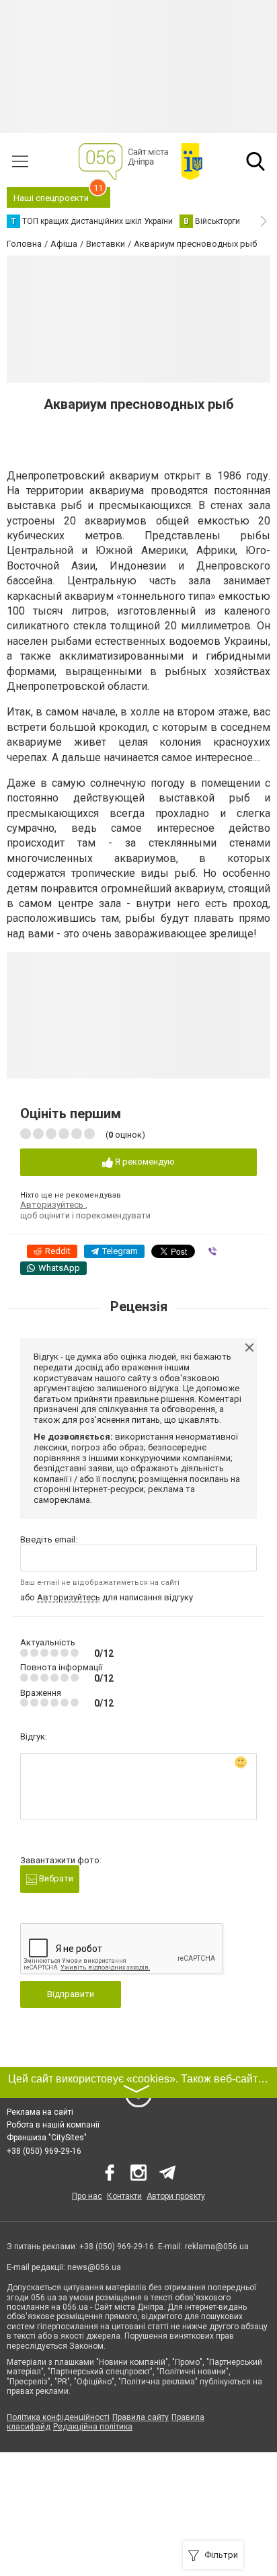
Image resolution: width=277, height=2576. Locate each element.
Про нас (87, 2196)
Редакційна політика (93, 2427)
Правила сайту (141, 2417)
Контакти (124, 2196)
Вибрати (55, 1878)
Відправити (71, 1994)
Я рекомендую (144, 1162)
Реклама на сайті (40, 2112)
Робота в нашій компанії (53, 2125)
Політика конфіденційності (58, 2417)
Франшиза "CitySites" (47, 2138)
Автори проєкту (176, 2196)
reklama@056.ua (217, 2247)
